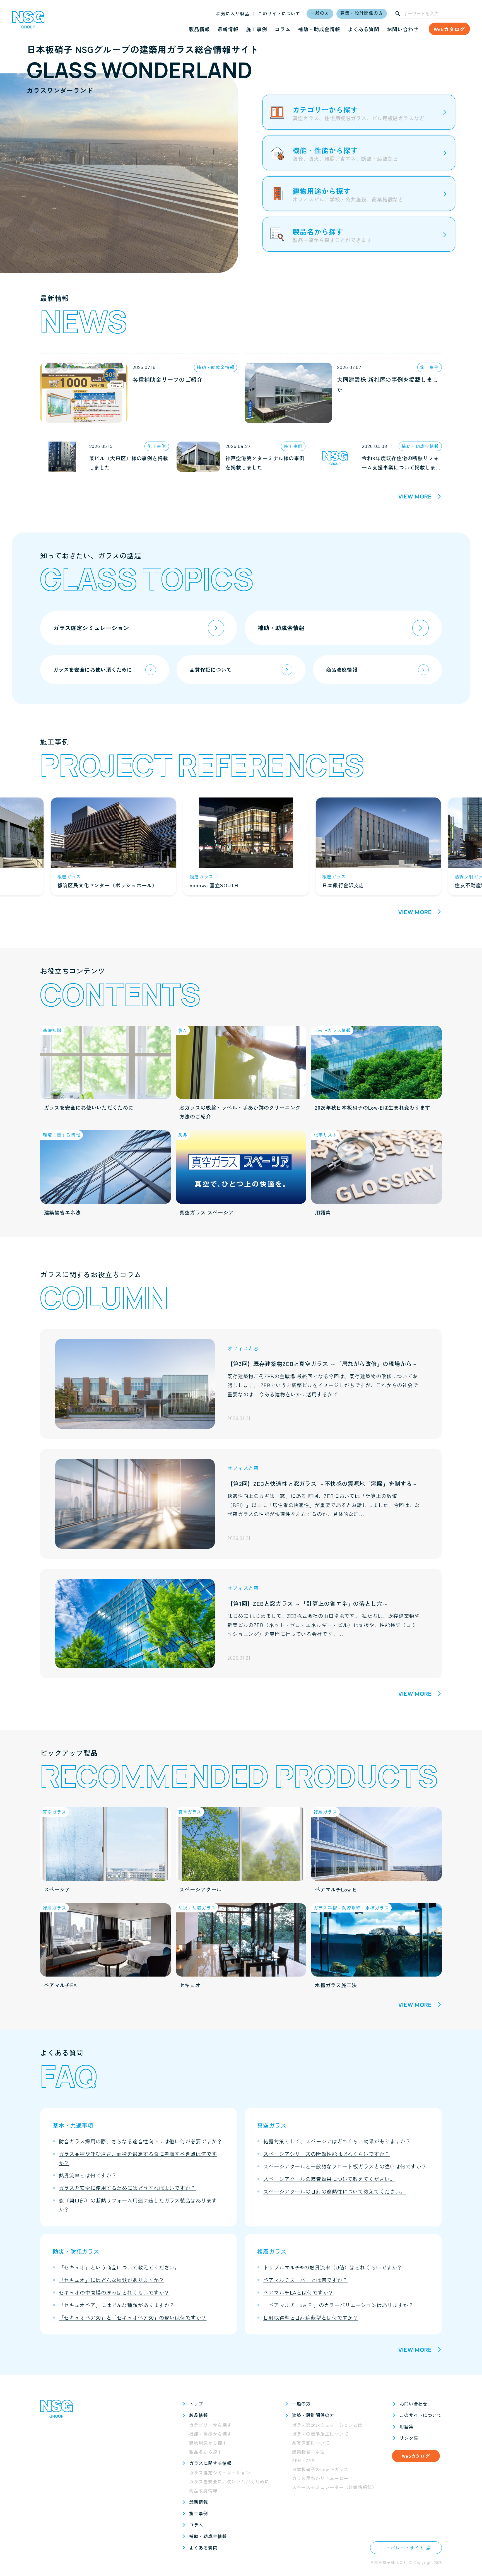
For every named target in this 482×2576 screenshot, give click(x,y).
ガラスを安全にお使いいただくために (229, 2482)
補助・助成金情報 (319, 29)
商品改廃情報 (203, 2491)
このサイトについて (279, 14)
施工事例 (257, 29)
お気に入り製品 (233, 14)
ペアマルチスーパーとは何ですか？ (305, 2280)
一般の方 (320, 13)
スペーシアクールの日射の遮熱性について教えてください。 (334, 2191)
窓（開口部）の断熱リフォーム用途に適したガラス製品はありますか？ (138, 2205)
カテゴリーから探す (210, 2425)
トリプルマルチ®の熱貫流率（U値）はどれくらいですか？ (333, 2267)
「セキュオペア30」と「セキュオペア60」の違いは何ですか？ (133, 2317)
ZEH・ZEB (303, 2460)
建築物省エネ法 (309, 2452)
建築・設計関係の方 (361, 13)
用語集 (407, 2426)
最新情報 (228, 29)
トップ (196, 2404)
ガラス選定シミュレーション (220, 2473)
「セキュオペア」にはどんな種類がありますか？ (117, 2305)
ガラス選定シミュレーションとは (327, 2425)
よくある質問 (364, 29)
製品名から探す (206, 2452)
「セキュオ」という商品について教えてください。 (120, 2267)
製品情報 (199, 29)
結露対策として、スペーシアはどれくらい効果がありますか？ (337, 2141)
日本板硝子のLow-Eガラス (320, 2469)
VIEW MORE (415, 496)
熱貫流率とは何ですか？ (88, 2175)
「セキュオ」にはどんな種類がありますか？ (112, 2280)
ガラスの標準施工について (320, 2434)
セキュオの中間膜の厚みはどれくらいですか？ (114, 2292)
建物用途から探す (208, 2443)
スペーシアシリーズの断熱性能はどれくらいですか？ (327, 2154)
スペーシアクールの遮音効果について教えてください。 (329, 2179)
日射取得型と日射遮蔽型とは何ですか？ (311, 2317)
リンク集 (409, 2438)
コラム (283, 29)
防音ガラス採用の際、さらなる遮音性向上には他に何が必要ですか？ (141, 2141)
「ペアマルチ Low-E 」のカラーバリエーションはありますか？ (338, 2305)
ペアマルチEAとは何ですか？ (298, 2292)
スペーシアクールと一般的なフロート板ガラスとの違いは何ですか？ (345, 2166)
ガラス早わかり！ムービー (320, 2478)
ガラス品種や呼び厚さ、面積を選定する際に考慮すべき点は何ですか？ (138, 2158)
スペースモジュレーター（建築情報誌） (334, 2487)
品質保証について (311, 2443)
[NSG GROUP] (28, 22)
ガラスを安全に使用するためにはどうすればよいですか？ (127, 2188)
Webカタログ (449, 29)
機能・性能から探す (210, 2434)
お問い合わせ (403, 29)
